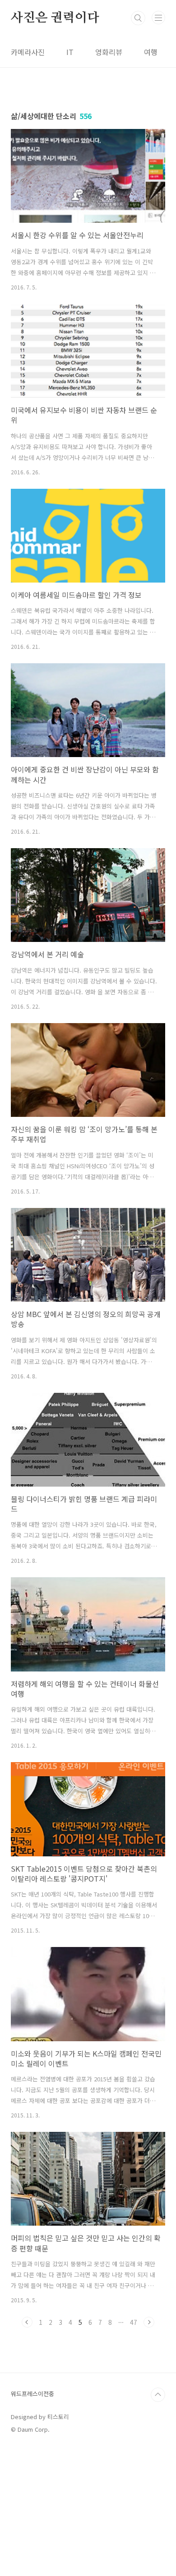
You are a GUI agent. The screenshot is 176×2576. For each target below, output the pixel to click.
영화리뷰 (109, 52)
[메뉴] (158, 18)
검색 (138, 18)
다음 (149, 2322)
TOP (158, 2395)
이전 (27, 2322)
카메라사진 (28, 52)
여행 (151, 52)
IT (70, 52)
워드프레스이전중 (32, 2394)
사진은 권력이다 (55, 18)
